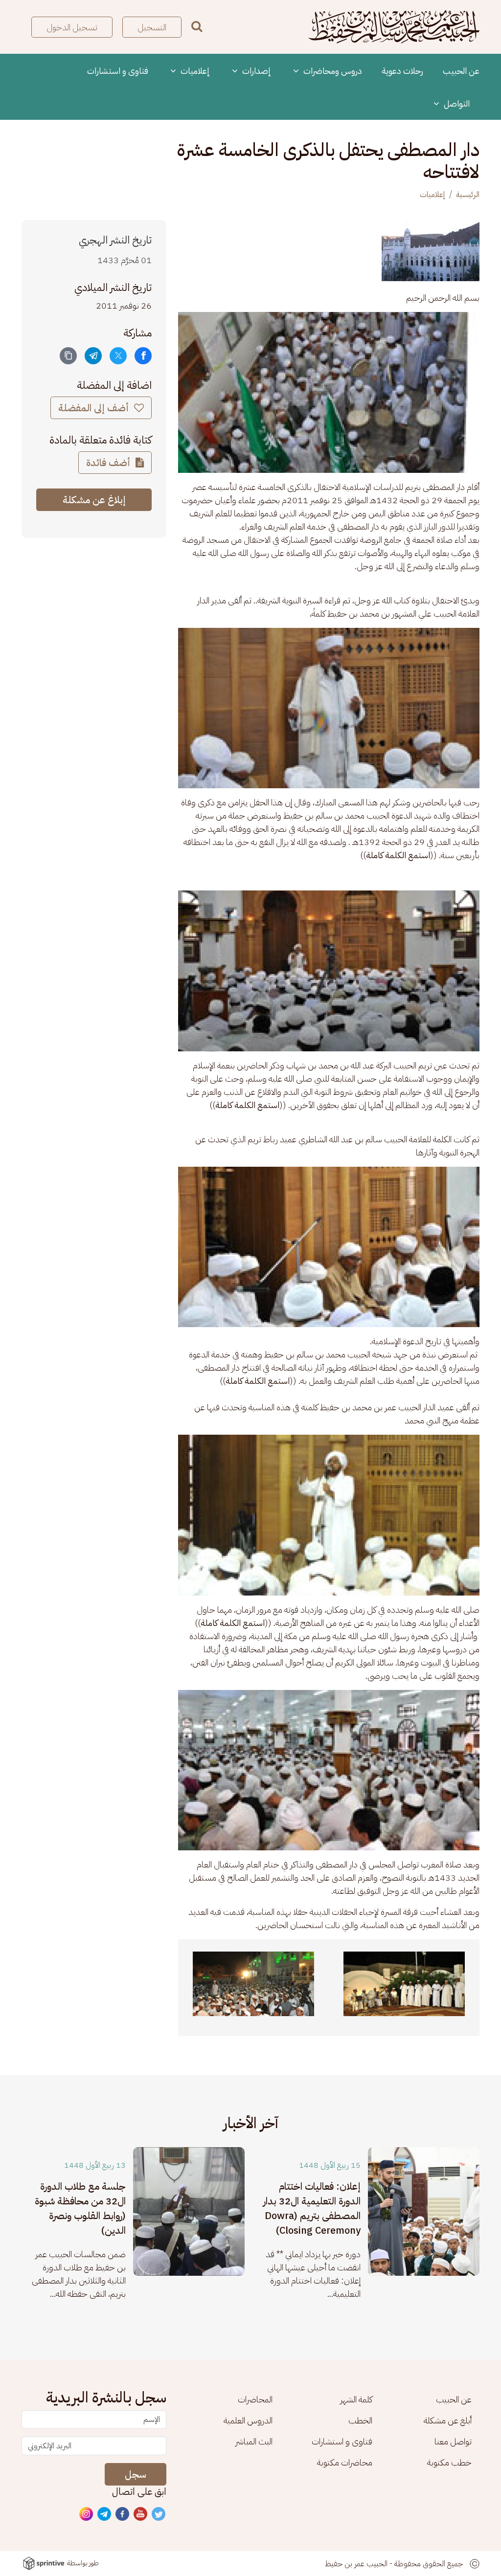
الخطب (360, 2420)
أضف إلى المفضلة (95, 408)
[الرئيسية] (394, 27)
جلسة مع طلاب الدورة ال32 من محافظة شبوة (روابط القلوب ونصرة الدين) (80, 2208)
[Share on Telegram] (93, 356)
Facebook (123, 2514)
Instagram (87, 2514)
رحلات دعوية (402, 71)
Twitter (159, 2514)
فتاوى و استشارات (118, 71)
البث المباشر (254, 2441)
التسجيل (152, 27)
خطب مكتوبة (449, 2462)
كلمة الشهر (356, 2399)
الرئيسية (468, 195)
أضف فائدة (109, 463)
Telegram (105, 2514)
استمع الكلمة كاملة (398, 855)
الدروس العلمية (248, 2420)
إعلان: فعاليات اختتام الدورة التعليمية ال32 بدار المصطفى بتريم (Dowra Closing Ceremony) (312, 2208)
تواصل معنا (453, 2441)
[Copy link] (68, 356)
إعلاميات (194, 71)
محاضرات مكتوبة (345, 2462)
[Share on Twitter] (118, 356)
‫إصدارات (256, 71)
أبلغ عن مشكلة (448, 2420)
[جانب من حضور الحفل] (253, 1984)
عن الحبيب (461, 71)
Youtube (141, 2514)
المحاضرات (255, 2399)
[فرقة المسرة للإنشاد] (404, 1984)
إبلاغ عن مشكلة (94, 500)
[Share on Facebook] (143, 356)
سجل (136, 2474)
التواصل (456, 103)
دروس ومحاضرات (332, 71)
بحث (197, 26)
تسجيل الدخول (72, 27)
